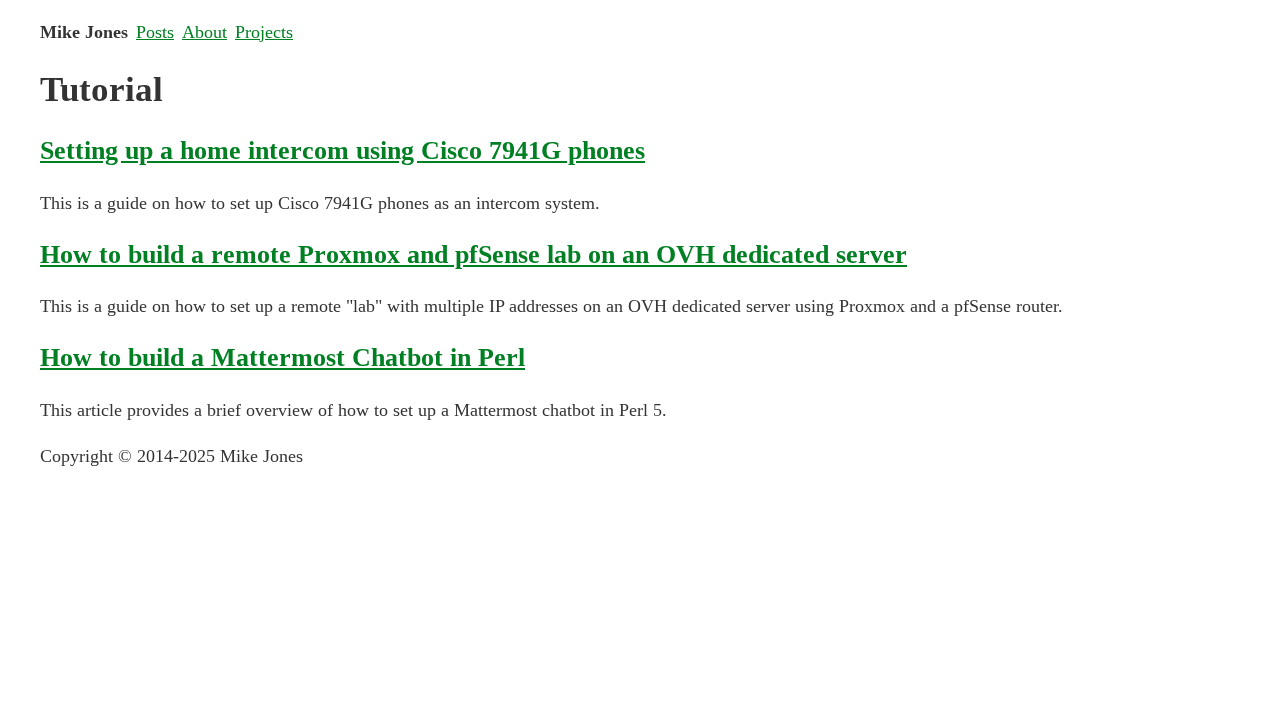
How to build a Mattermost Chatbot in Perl (282, 357)
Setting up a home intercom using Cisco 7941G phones (342, 150)
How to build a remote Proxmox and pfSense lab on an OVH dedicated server (473, 254)
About (204, 32)
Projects (264, 32)
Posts (155, 32)
